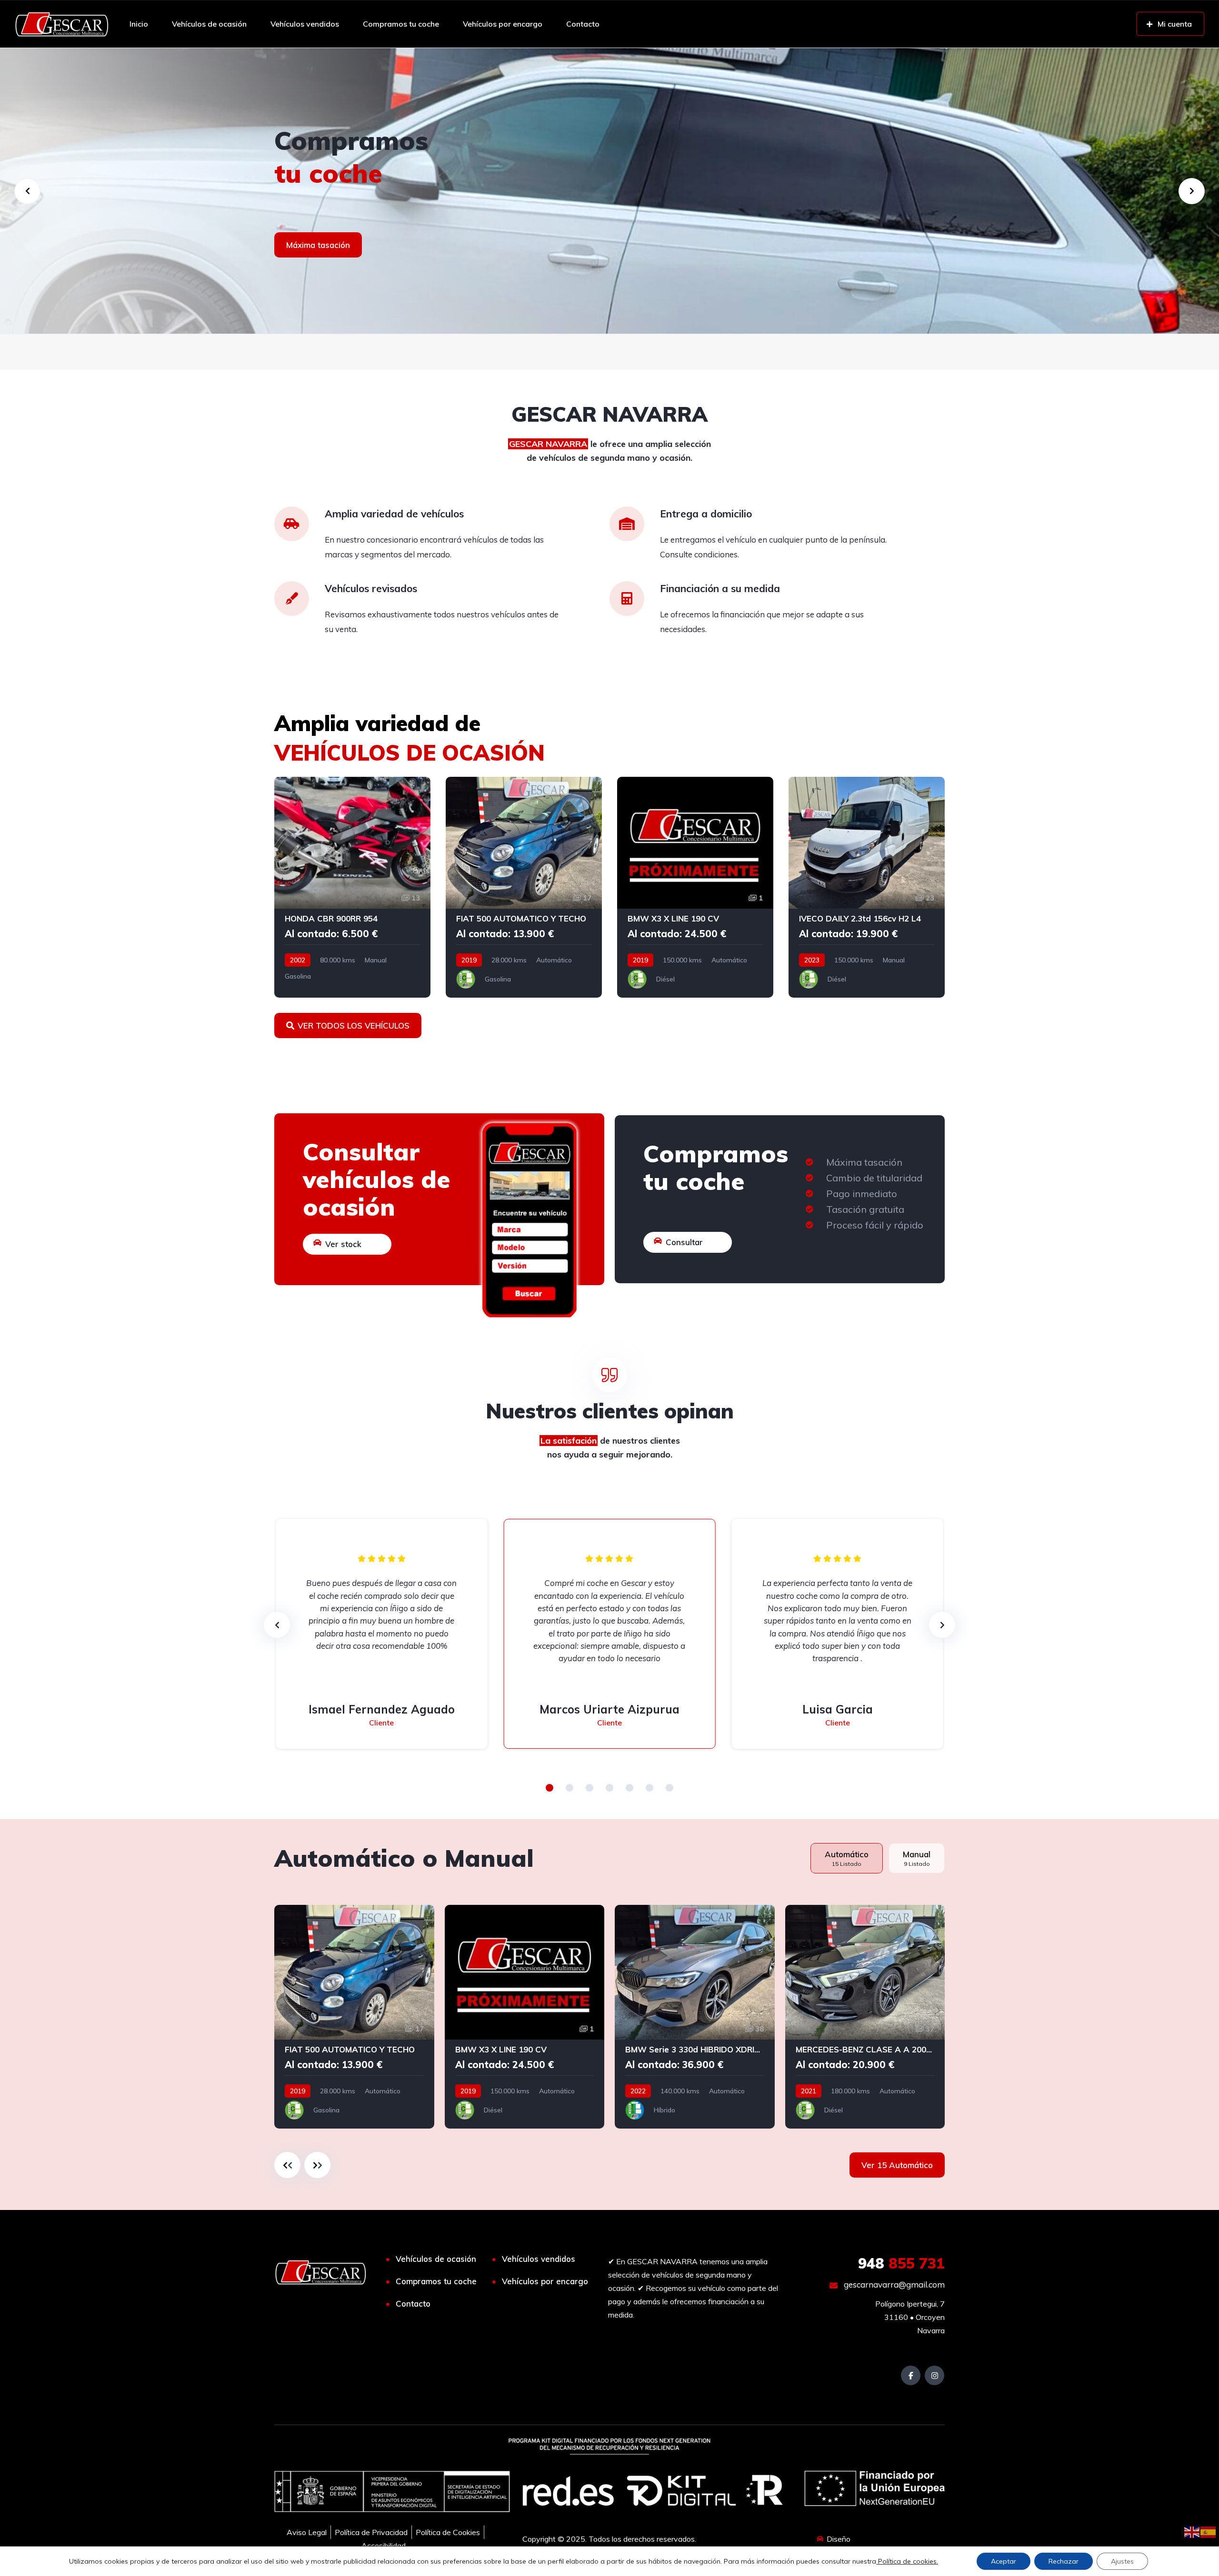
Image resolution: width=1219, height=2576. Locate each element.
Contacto (583, 24)
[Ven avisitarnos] (609, 191)
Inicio (139, 24)
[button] (550, 1788)
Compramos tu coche (401, 24)
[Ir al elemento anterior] (287, 2165)
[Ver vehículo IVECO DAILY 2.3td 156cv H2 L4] (867, 887)
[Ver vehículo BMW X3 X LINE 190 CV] (695, 887)
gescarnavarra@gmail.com (893, 2284)
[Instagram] (934, 2375)
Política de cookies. (907, 2561)
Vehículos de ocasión (209, 24)
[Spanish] (1209, 2531)
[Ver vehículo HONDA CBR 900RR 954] (352, 887)
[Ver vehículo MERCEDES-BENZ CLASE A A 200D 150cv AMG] (865, 2017)
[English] (1192, 2531)
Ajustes (1122, 2561)
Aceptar (1004, 2561)
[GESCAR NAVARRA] (62, 24)
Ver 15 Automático (897, 2165)
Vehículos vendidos (305, 24)
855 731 (901, 2263)
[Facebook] (911, 2375)
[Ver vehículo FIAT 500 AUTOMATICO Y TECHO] (524, 887)
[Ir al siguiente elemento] (317, 2165)
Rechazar (1064, 2561)
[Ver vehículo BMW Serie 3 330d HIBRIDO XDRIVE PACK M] (695, 2017)
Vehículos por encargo (503, 24)
